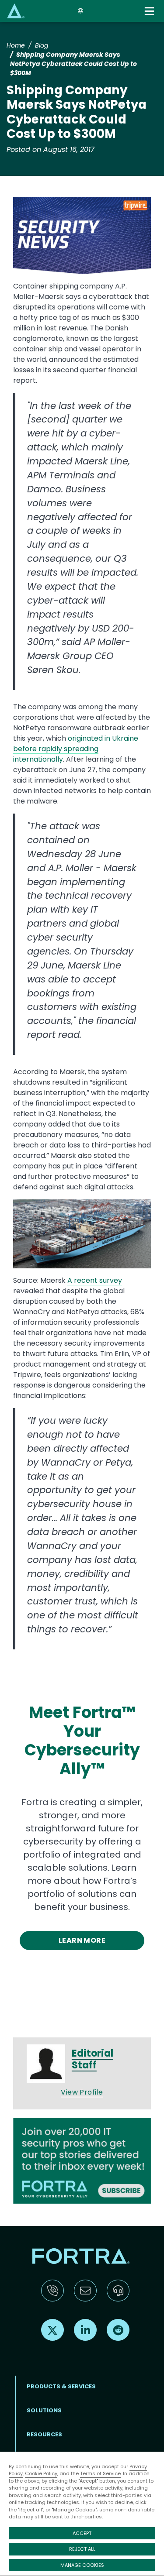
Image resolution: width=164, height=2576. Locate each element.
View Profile (82, 2092)
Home (16, 45)
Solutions (44, 2410)
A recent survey (95, 1280)
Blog (42, 45)
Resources (44, 2434)
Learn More (82, 1940)
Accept (82, 2533)
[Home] (16, 11)
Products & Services (61, 2386)
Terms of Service (100, 2473)
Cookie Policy (41, 2473)
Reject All (82, 2549)
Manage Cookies (82, 2565)
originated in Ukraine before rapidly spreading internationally (76, 749)
